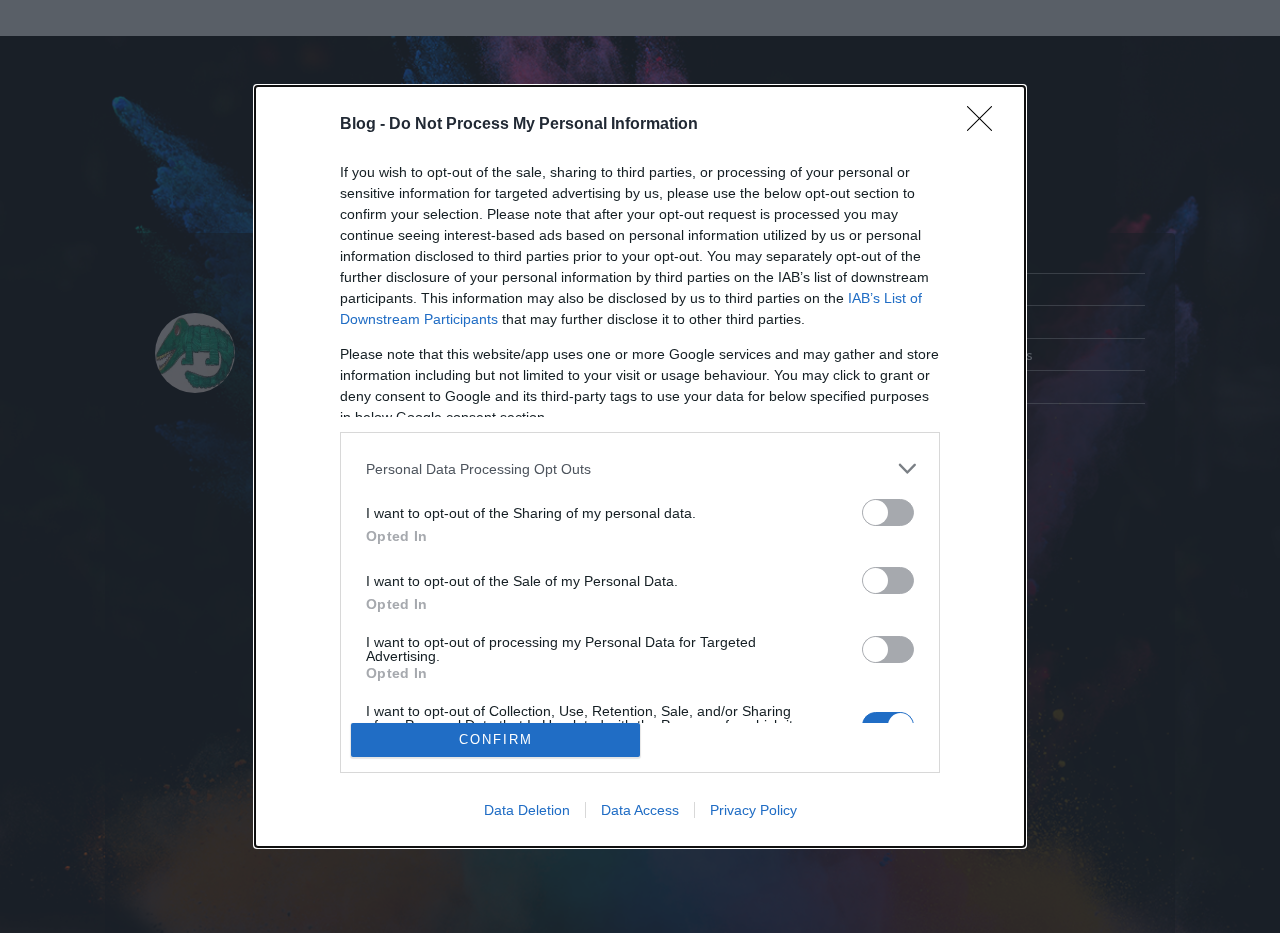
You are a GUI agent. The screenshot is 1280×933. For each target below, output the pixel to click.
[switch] (888, 512)
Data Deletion (527, 810)
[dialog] (640, 466)
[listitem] (640, 468)
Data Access (640, 810)
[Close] (986, 125)
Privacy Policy (753, 810)
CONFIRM (496, 739)
